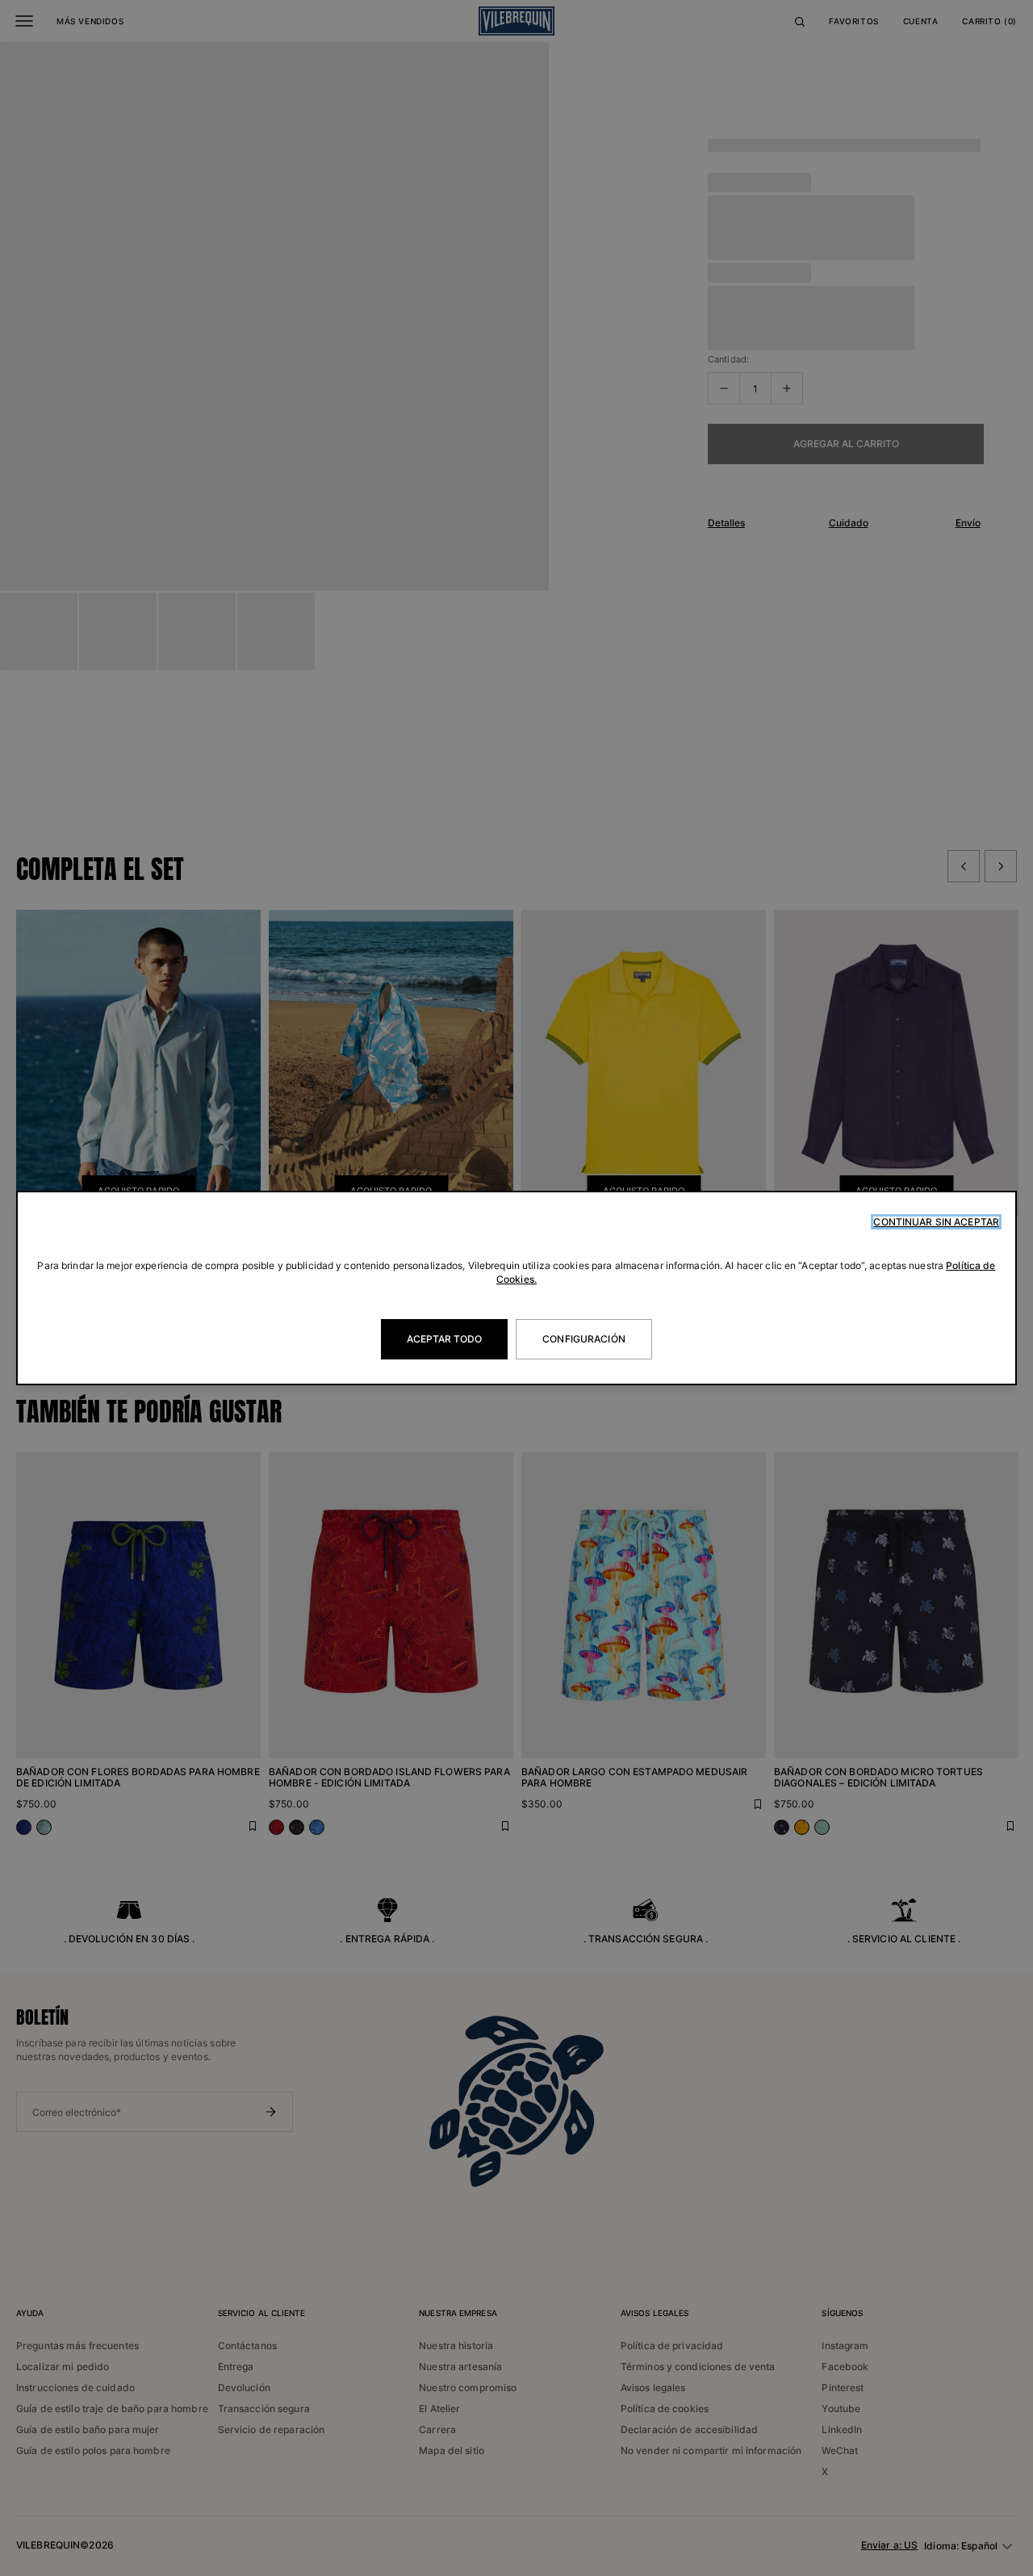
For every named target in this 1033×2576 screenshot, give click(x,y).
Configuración (584, 1339)
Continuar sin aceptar (936, 1222)
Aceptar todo (444, 1339)
